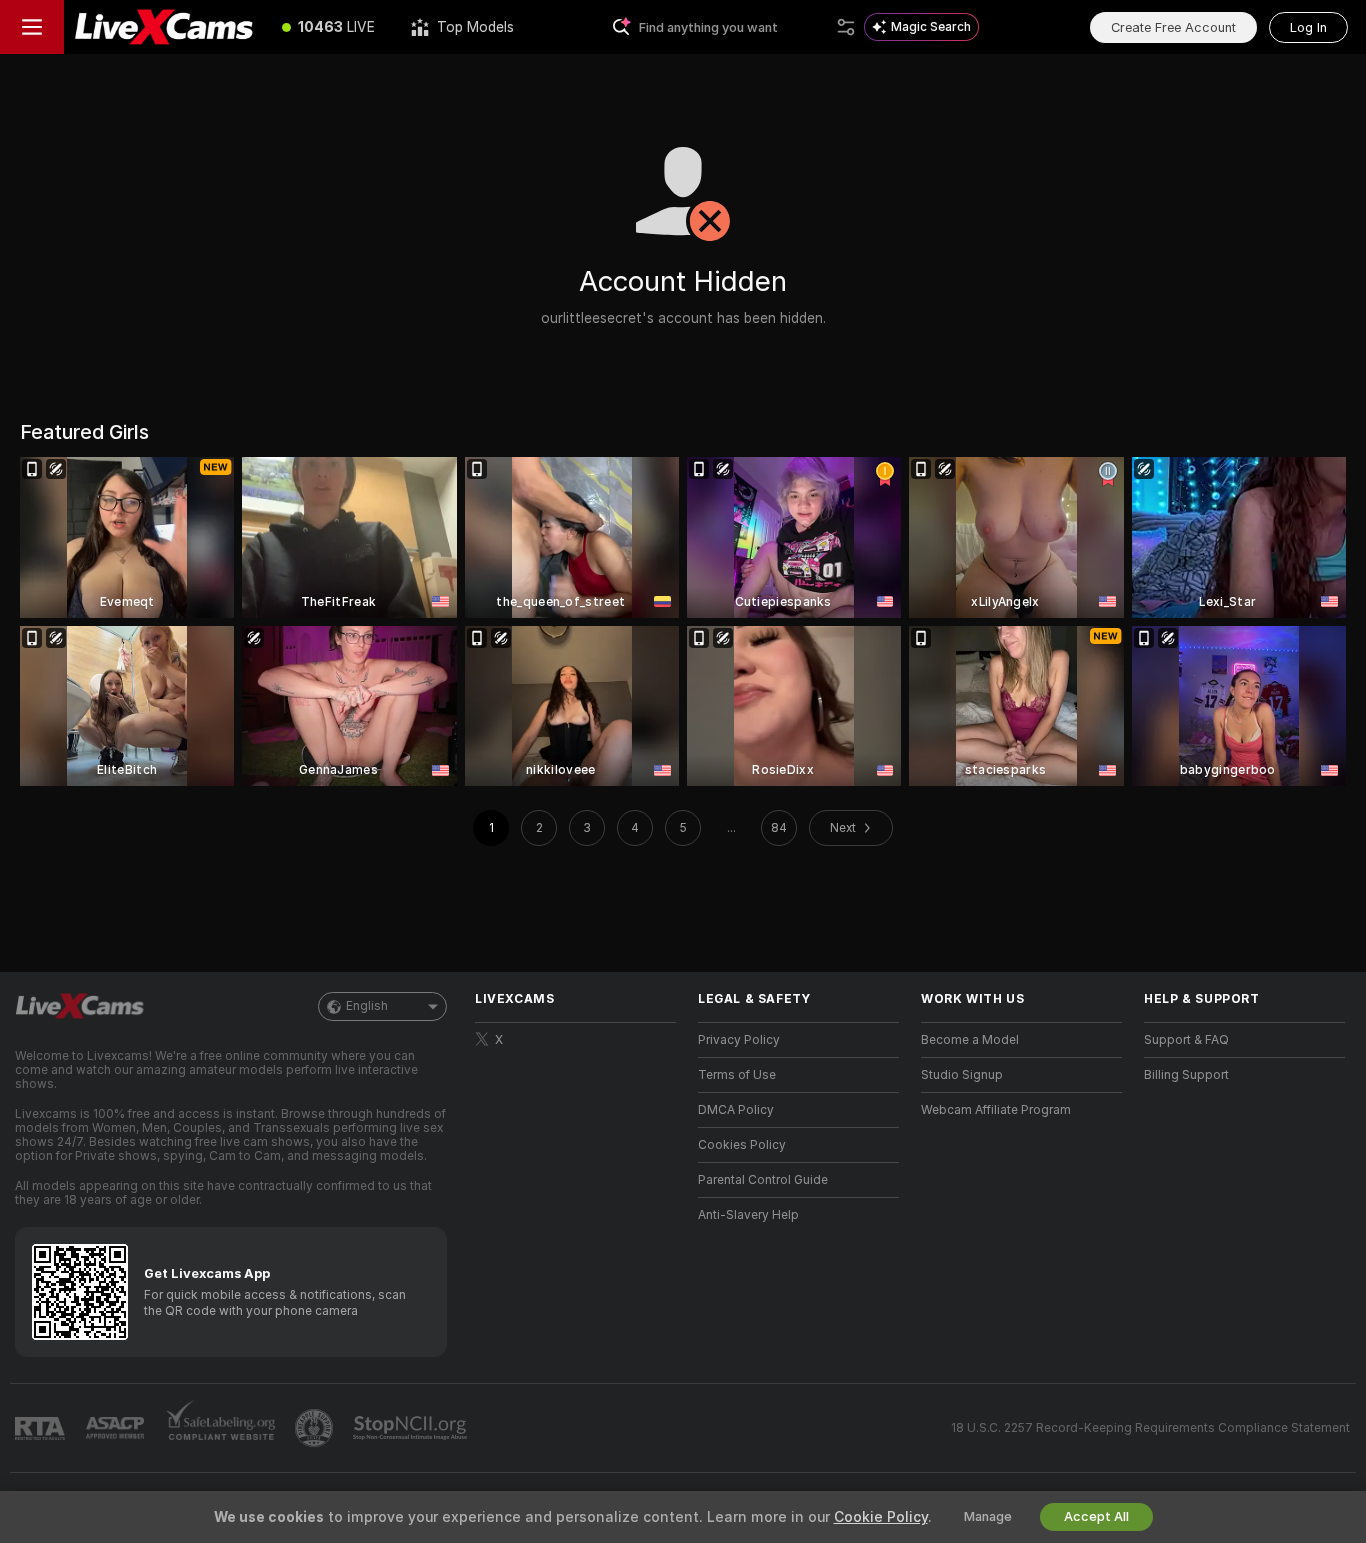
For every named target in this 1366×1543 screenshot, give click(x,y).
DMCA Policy (736, 1110)
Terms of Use (737, 1075)
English (367, 1006)
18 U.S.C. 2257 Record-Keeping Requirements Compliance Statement (1150, 1428)
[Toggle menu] (32, 27)
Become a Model (970, 1040)
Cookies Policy (742, 1145)
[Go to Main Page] (164, 27)
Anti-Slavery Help (748, 1215)
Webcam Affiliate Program (996, 1110)
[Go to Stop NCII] (412, 1428)
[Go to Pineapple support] (316, 1428)
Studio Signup (962, 1075)
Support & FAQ (1186, 1040)
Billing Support (1186, 1075)
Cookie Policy (881, 1517)
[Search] (846, 27)
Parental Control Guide (763, 1180)
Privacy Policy (739, 1040)
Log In (1308, 27)
